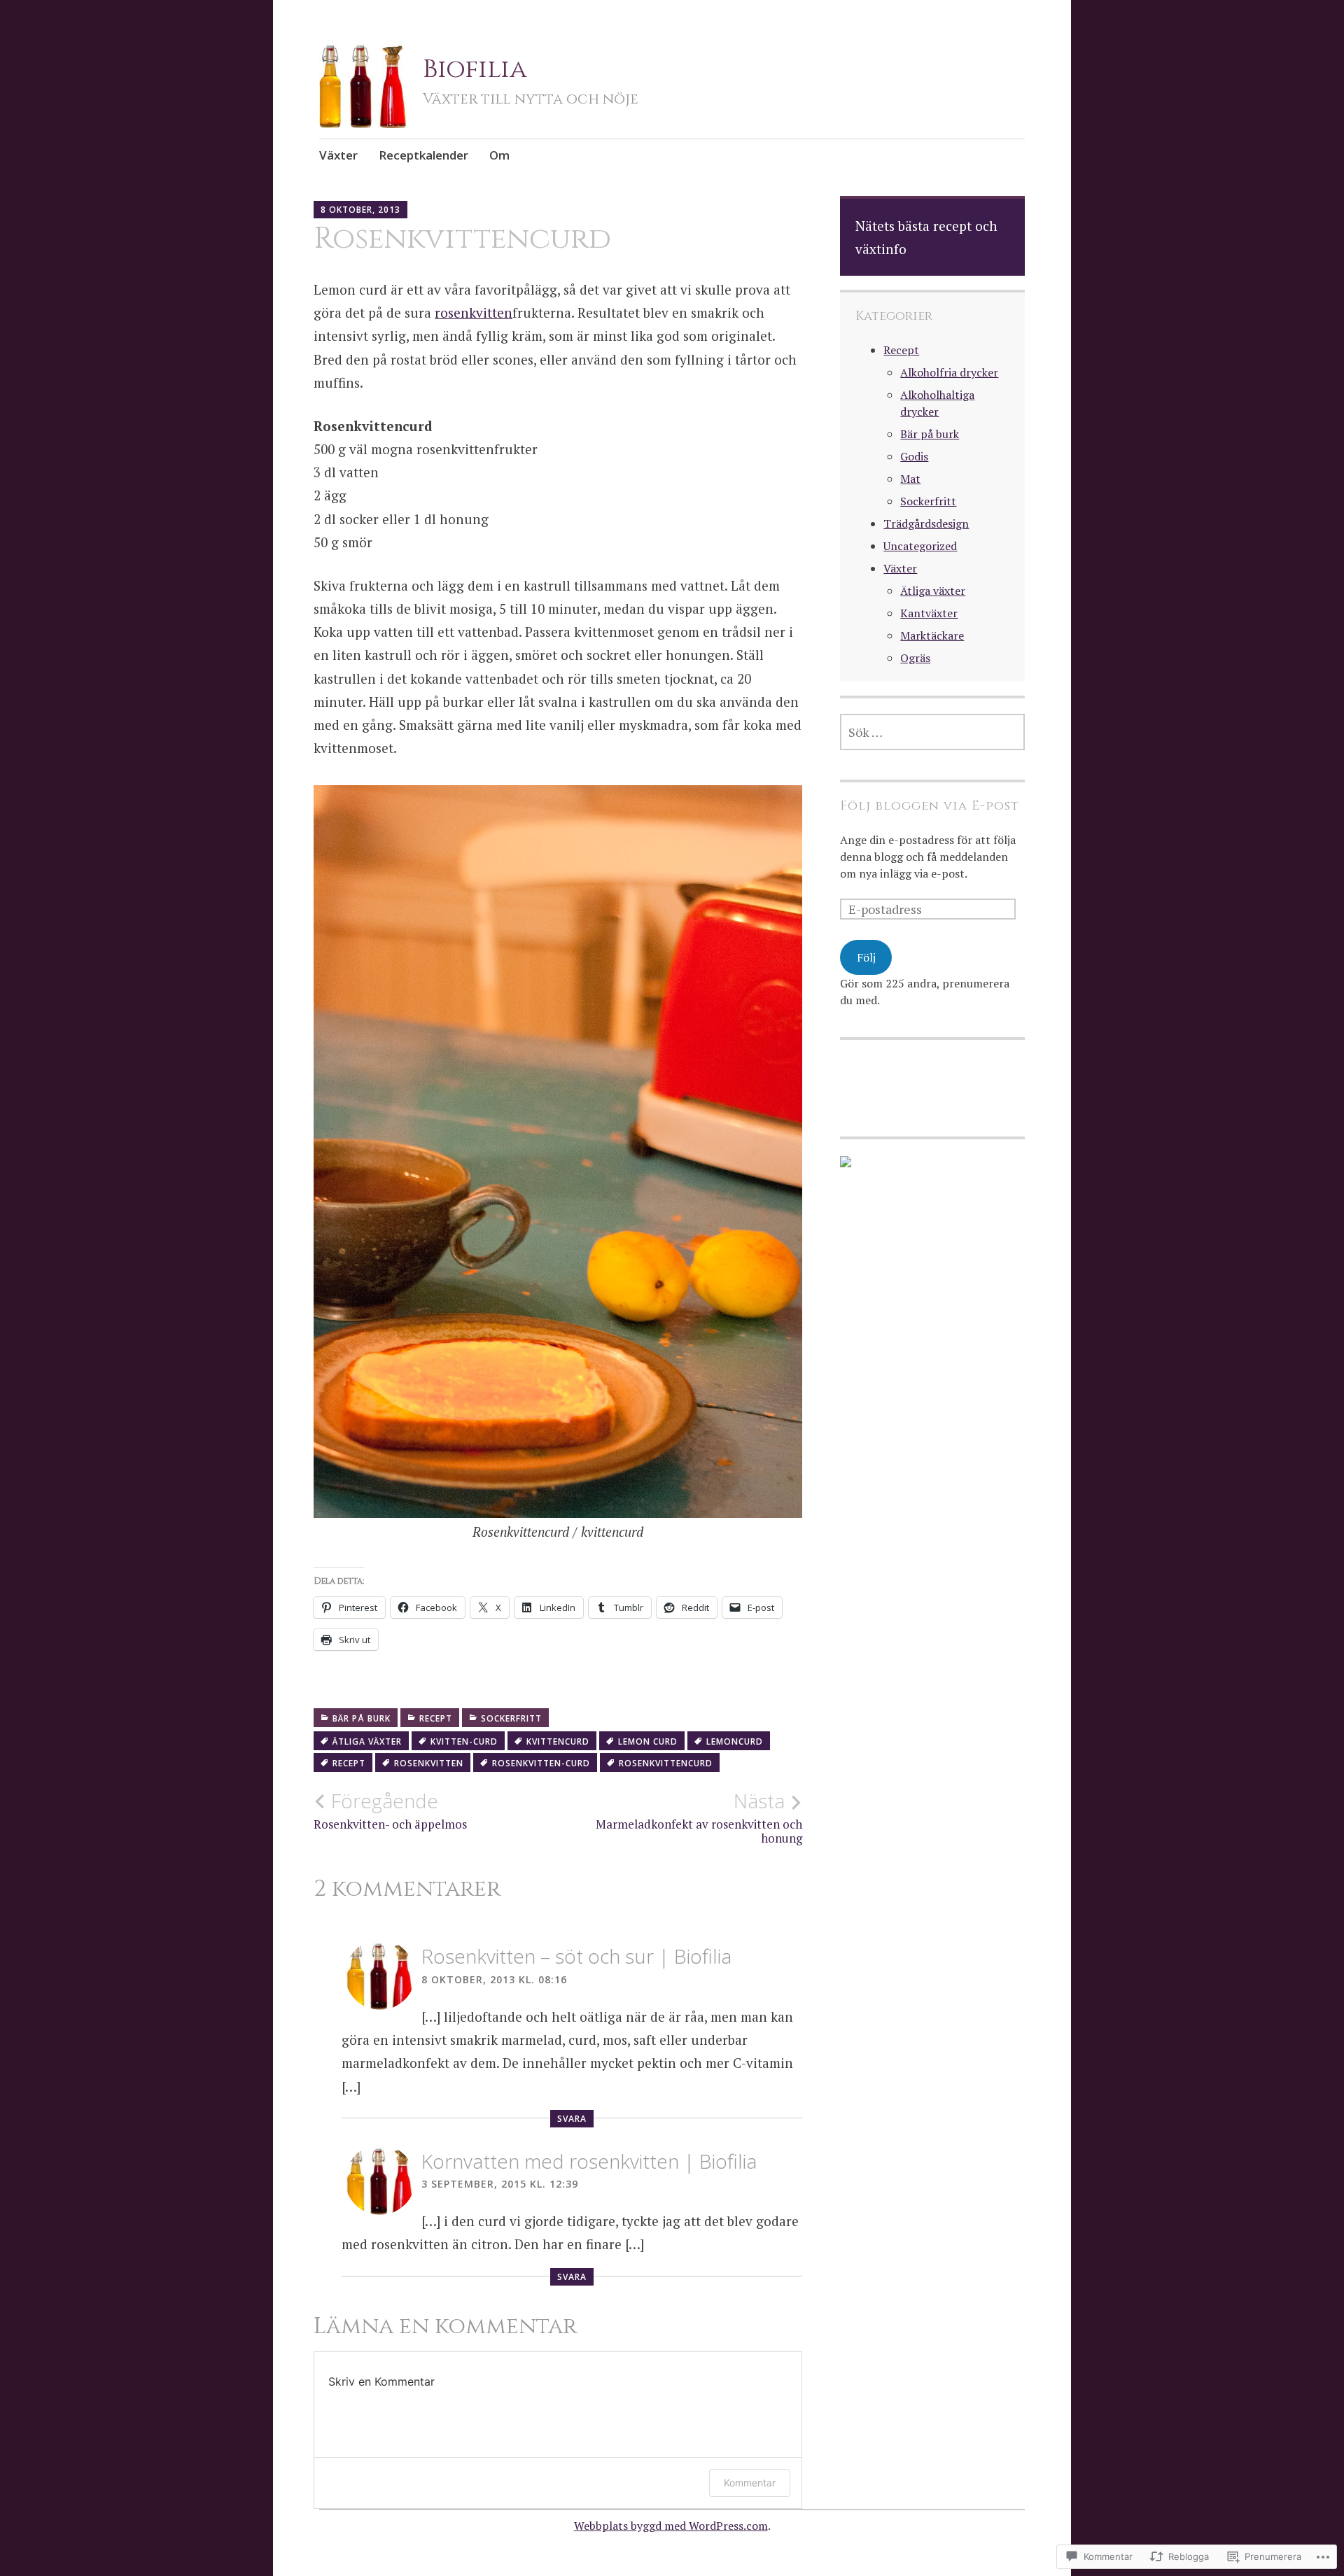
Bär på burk (362, 1718)
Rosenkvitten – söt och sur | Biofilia (576, 1956)
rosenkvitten (474, 312)
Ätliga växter (933, 591)
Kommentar (750, 2483)
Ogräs (915, 658)
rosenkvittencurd (666, 1763)
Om (499, 155)
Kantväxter (929, 613)
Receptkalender (423, 155)
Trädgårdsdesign (926, 523)
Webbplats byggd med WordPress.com (671, 2526)
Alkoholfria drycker (949, 372)
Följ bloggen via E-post (930, 806)
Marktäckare (932, 635)
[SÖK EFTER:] (932, 732)
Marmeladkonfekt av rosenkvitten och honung (699, 1817)
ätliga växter (367, 1741)
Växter (338, 155)
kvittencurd (558, 1741)
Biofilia (475, 69)
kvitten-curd (464, 1741)
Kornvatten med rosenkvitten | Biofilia (589, 2161)
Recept (436, 1718)
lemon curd (648, 1741)
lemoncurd (735, 1741)
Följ (866, 957)
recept (349, 1763)
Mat (910, 479)
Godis (914, 456)
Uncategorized (920, 546)
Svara (572, 2119)
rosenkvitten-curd (541, 1763)
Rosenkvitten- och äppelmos (390, 1810)
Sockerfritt (511, 1718)
